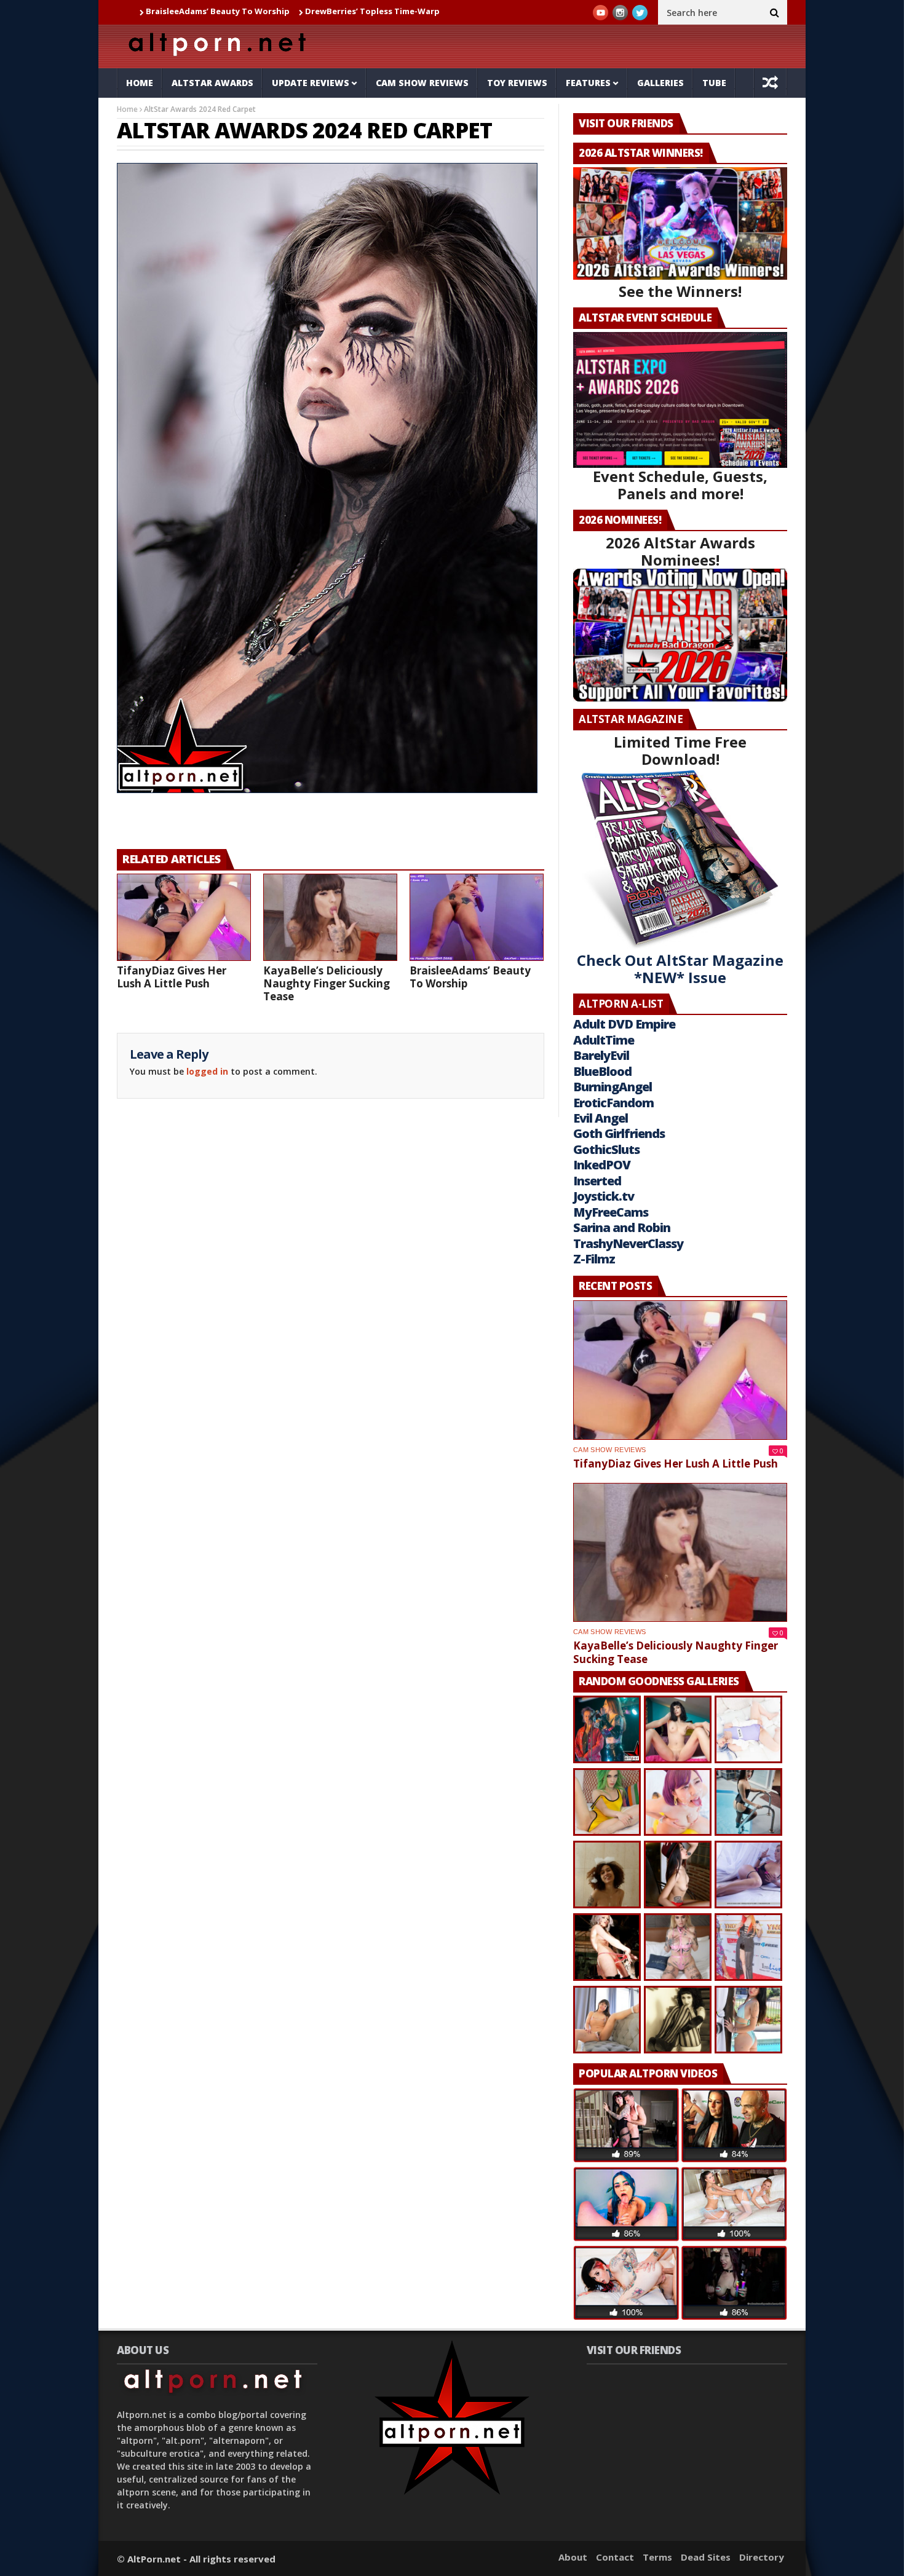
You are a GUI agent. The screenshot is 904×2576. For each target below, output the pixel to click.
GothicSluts (606, 1149)
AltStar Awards (212, 83)
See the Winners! (680, 291)
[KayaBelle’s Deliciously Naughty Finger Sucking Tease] (330, 917)
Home (140, 83)
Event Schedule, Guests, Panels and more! (680, 485)
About (573, 2557)
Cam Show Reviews (422, 83)
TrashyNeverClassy (628, 1243)
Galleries (660, 83)
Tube (714, 83)
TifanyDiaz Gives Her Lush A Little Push (172, 977)
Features (588, 83)
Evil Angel (601, 1118)
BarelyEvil (601, 1055)
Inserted (597, 1181)
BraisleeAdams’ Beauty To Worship (470, 977)
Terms (657, 2557)
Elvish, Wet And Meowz (400, 11)
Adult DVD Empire (624, 1024)
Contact (615, 2557)
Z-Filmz (594, 1259)
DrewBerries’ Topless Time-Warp (270, 11)
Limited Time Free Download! (680, 750)
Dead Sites (706, 2557)
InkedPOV (602, 1165)
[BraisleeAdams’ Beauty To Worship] (477, 917)
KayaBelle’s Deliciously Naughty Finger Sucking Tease (327, 983)
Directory (762, 2557)
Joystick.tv (604, 1196)
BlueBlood (602, 1071)
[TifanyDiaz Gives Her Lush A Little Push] (184, 917)
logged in (207, 1071)
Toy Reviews (517, 83)
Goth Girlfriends (619, 1133)
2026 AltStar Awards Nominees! (680, 551)
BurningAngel (613, 1087)
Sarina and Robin (622, 1227)
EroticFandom (613, 1103)
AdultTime (604, 1040)
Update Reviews (311, 83)
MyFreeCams (611, 1212)
